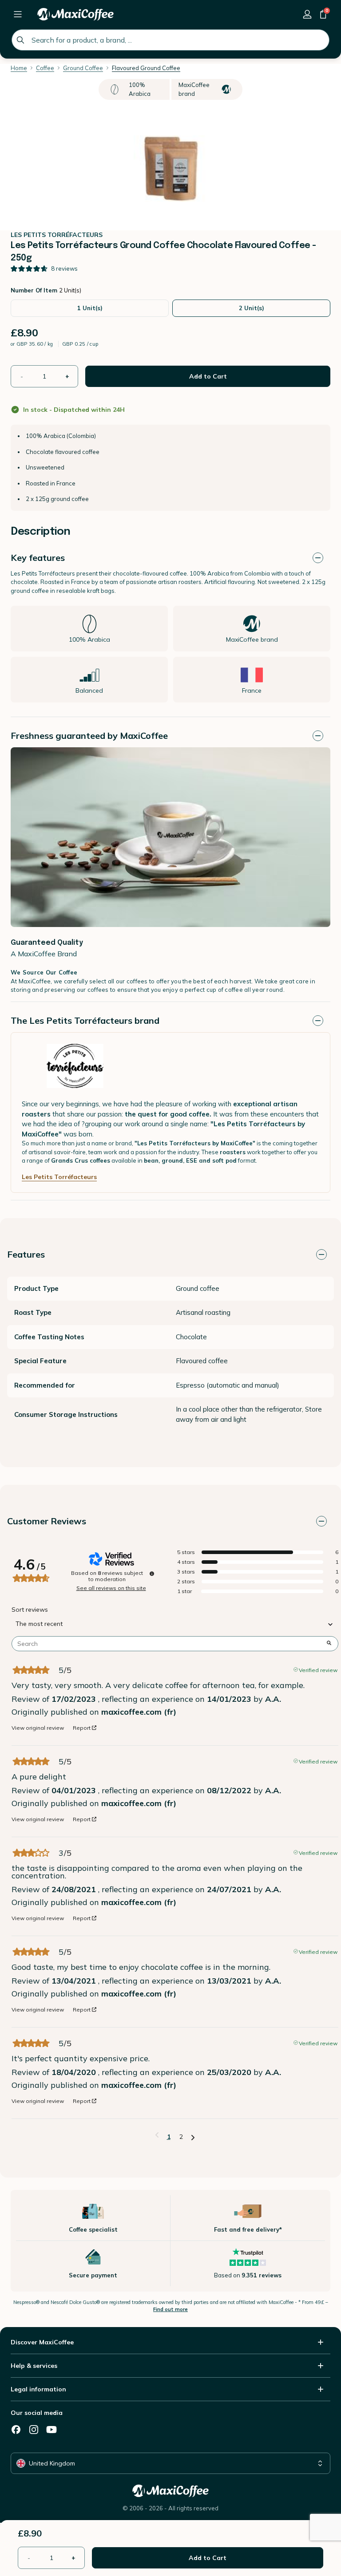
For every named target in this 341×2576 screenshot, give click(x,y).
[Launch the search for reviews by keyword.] (329, 1644)
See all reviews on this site (111, 1588)
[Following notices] (193, 2137)
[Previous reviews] (157, 2136)
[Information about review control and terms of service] (152, 1574)
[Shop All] (18, 14)
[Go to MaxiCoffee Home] (75, 14)
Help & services (34, 2366)
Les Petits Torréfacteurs (59, 1177)
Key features (38, 558)
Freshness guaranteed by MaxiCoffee (89, 736)
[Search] (20, 40)
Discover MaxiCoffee (42, 2342)
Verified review (318, 1669)
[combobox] (170, 40)
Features (26, 1254)
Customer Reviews (47, 1521)
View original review (38, 1728)
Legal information (38, 2389)
